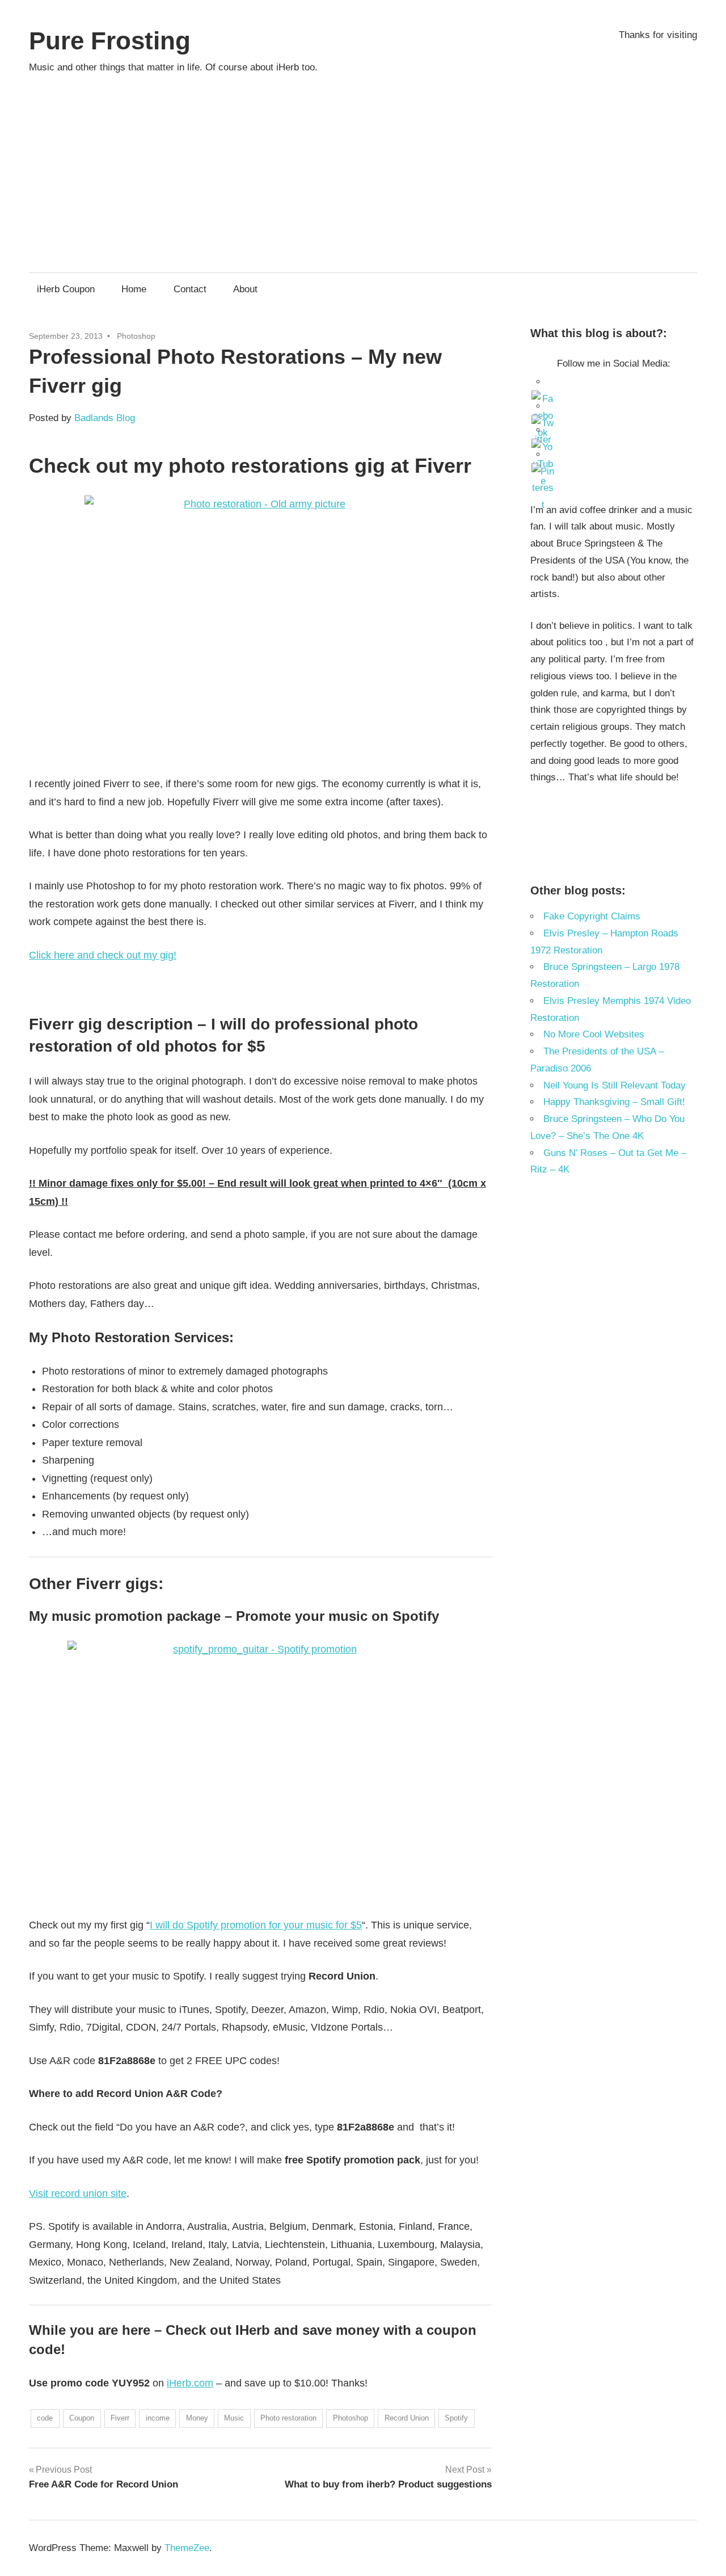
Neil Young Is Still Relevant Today (615, 1085)
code (45, 2418)
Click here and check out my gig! (103, 955)
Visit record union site (78, 2193)
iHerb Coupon (66, 289)
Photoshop (136, 336)
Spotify (456, 2418)
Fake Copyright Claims (592, 916)
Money (197, 2418)
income (158, 2418)
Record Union (407, 2418)
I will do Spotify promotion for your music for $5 (256, 1925)
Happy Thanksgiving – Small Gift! (614, 1102)
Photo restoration (288, 2418)
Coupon (82, 2418)
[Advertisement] (363, 168)
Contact (190, 289)
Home (134, 289)
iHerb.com (190, 2383)
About (245, 289)
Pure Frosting (110, 41)
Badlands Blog (105, 418)
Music (234, 2418)
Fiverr (120, 2418)
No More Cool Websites (594, 1034)
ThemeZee (187, 2548)
